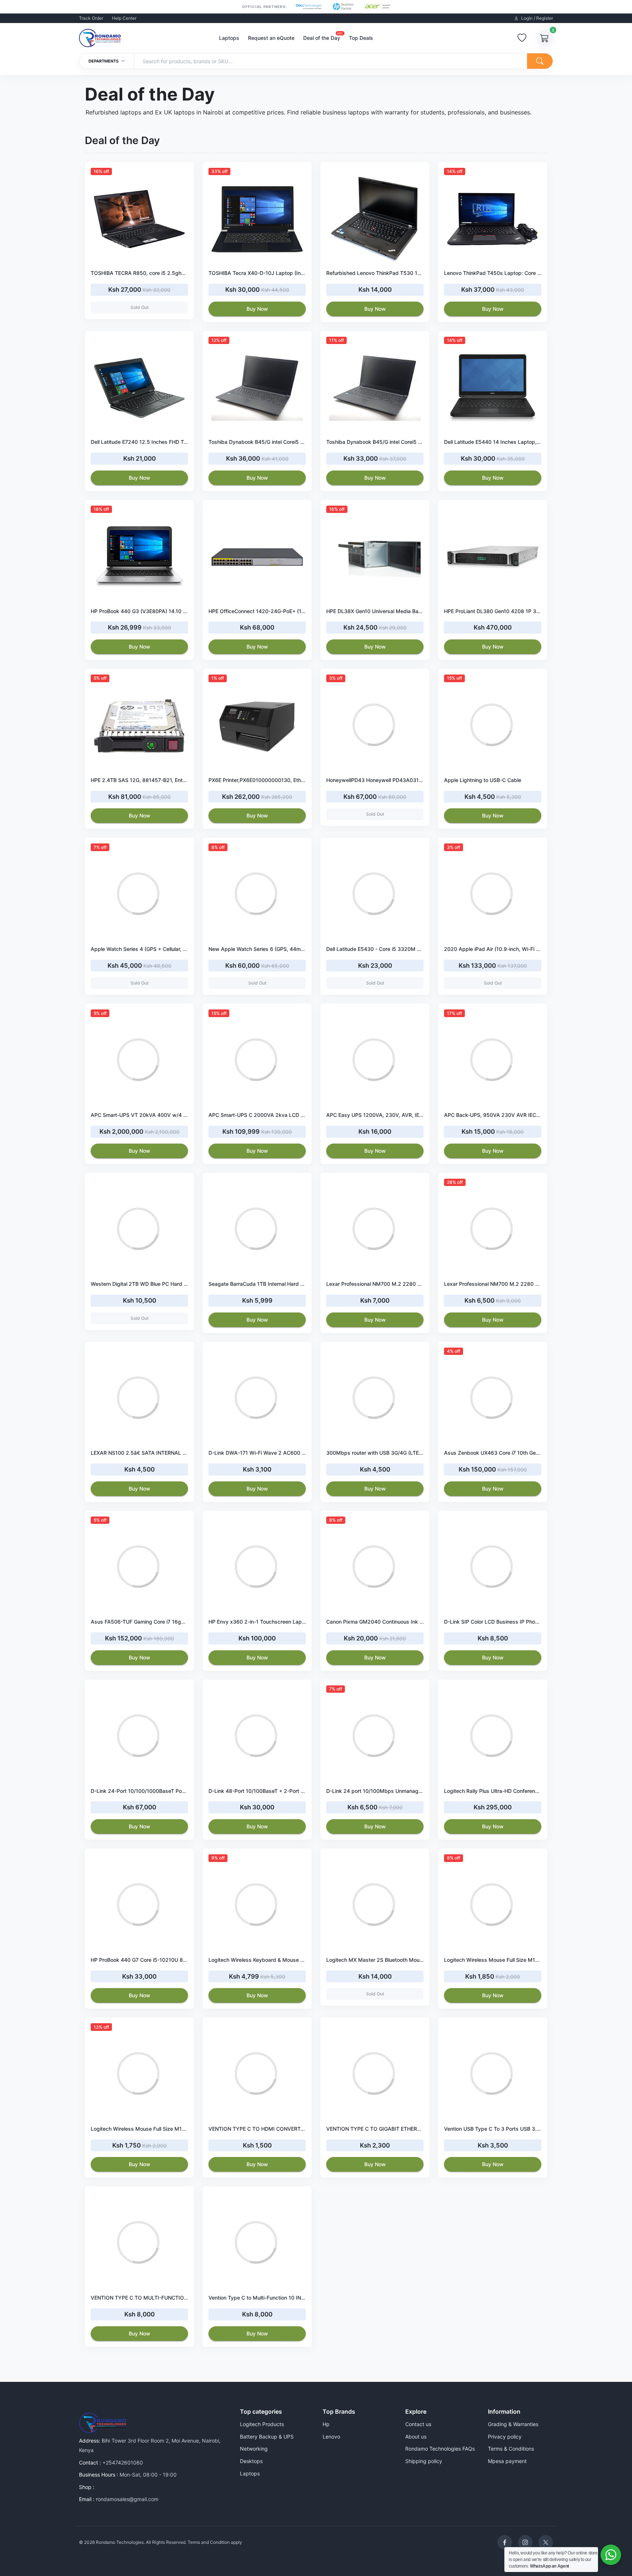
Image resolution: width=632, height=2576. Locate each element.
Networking (254, 2449)
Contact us (418, 2424)
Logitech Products (262, 2424)
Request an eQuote (271, 38)
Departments (104, 61)
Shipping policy (424, 2461)
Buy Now (257, 309)
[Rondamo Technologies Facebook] (505, 2542)
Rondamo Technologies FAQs (440, 2449)
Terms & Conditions (511, 2449)
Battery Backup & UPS (267, 2437)
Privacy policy (505, 2437)
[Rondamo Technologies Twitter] (546, 2542)
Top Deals (361, 38)
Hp (326, 2424)
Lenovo (331, 2437)
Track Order (91, 18)
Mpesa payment (507, 2461)
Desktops (251, 2461)
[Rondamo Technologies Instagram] (525, 2542)
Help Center (124, 18)
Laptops (229, 38)
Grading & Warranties (513, 2424)
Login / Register (537, 18)
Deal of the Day (322, 37)
